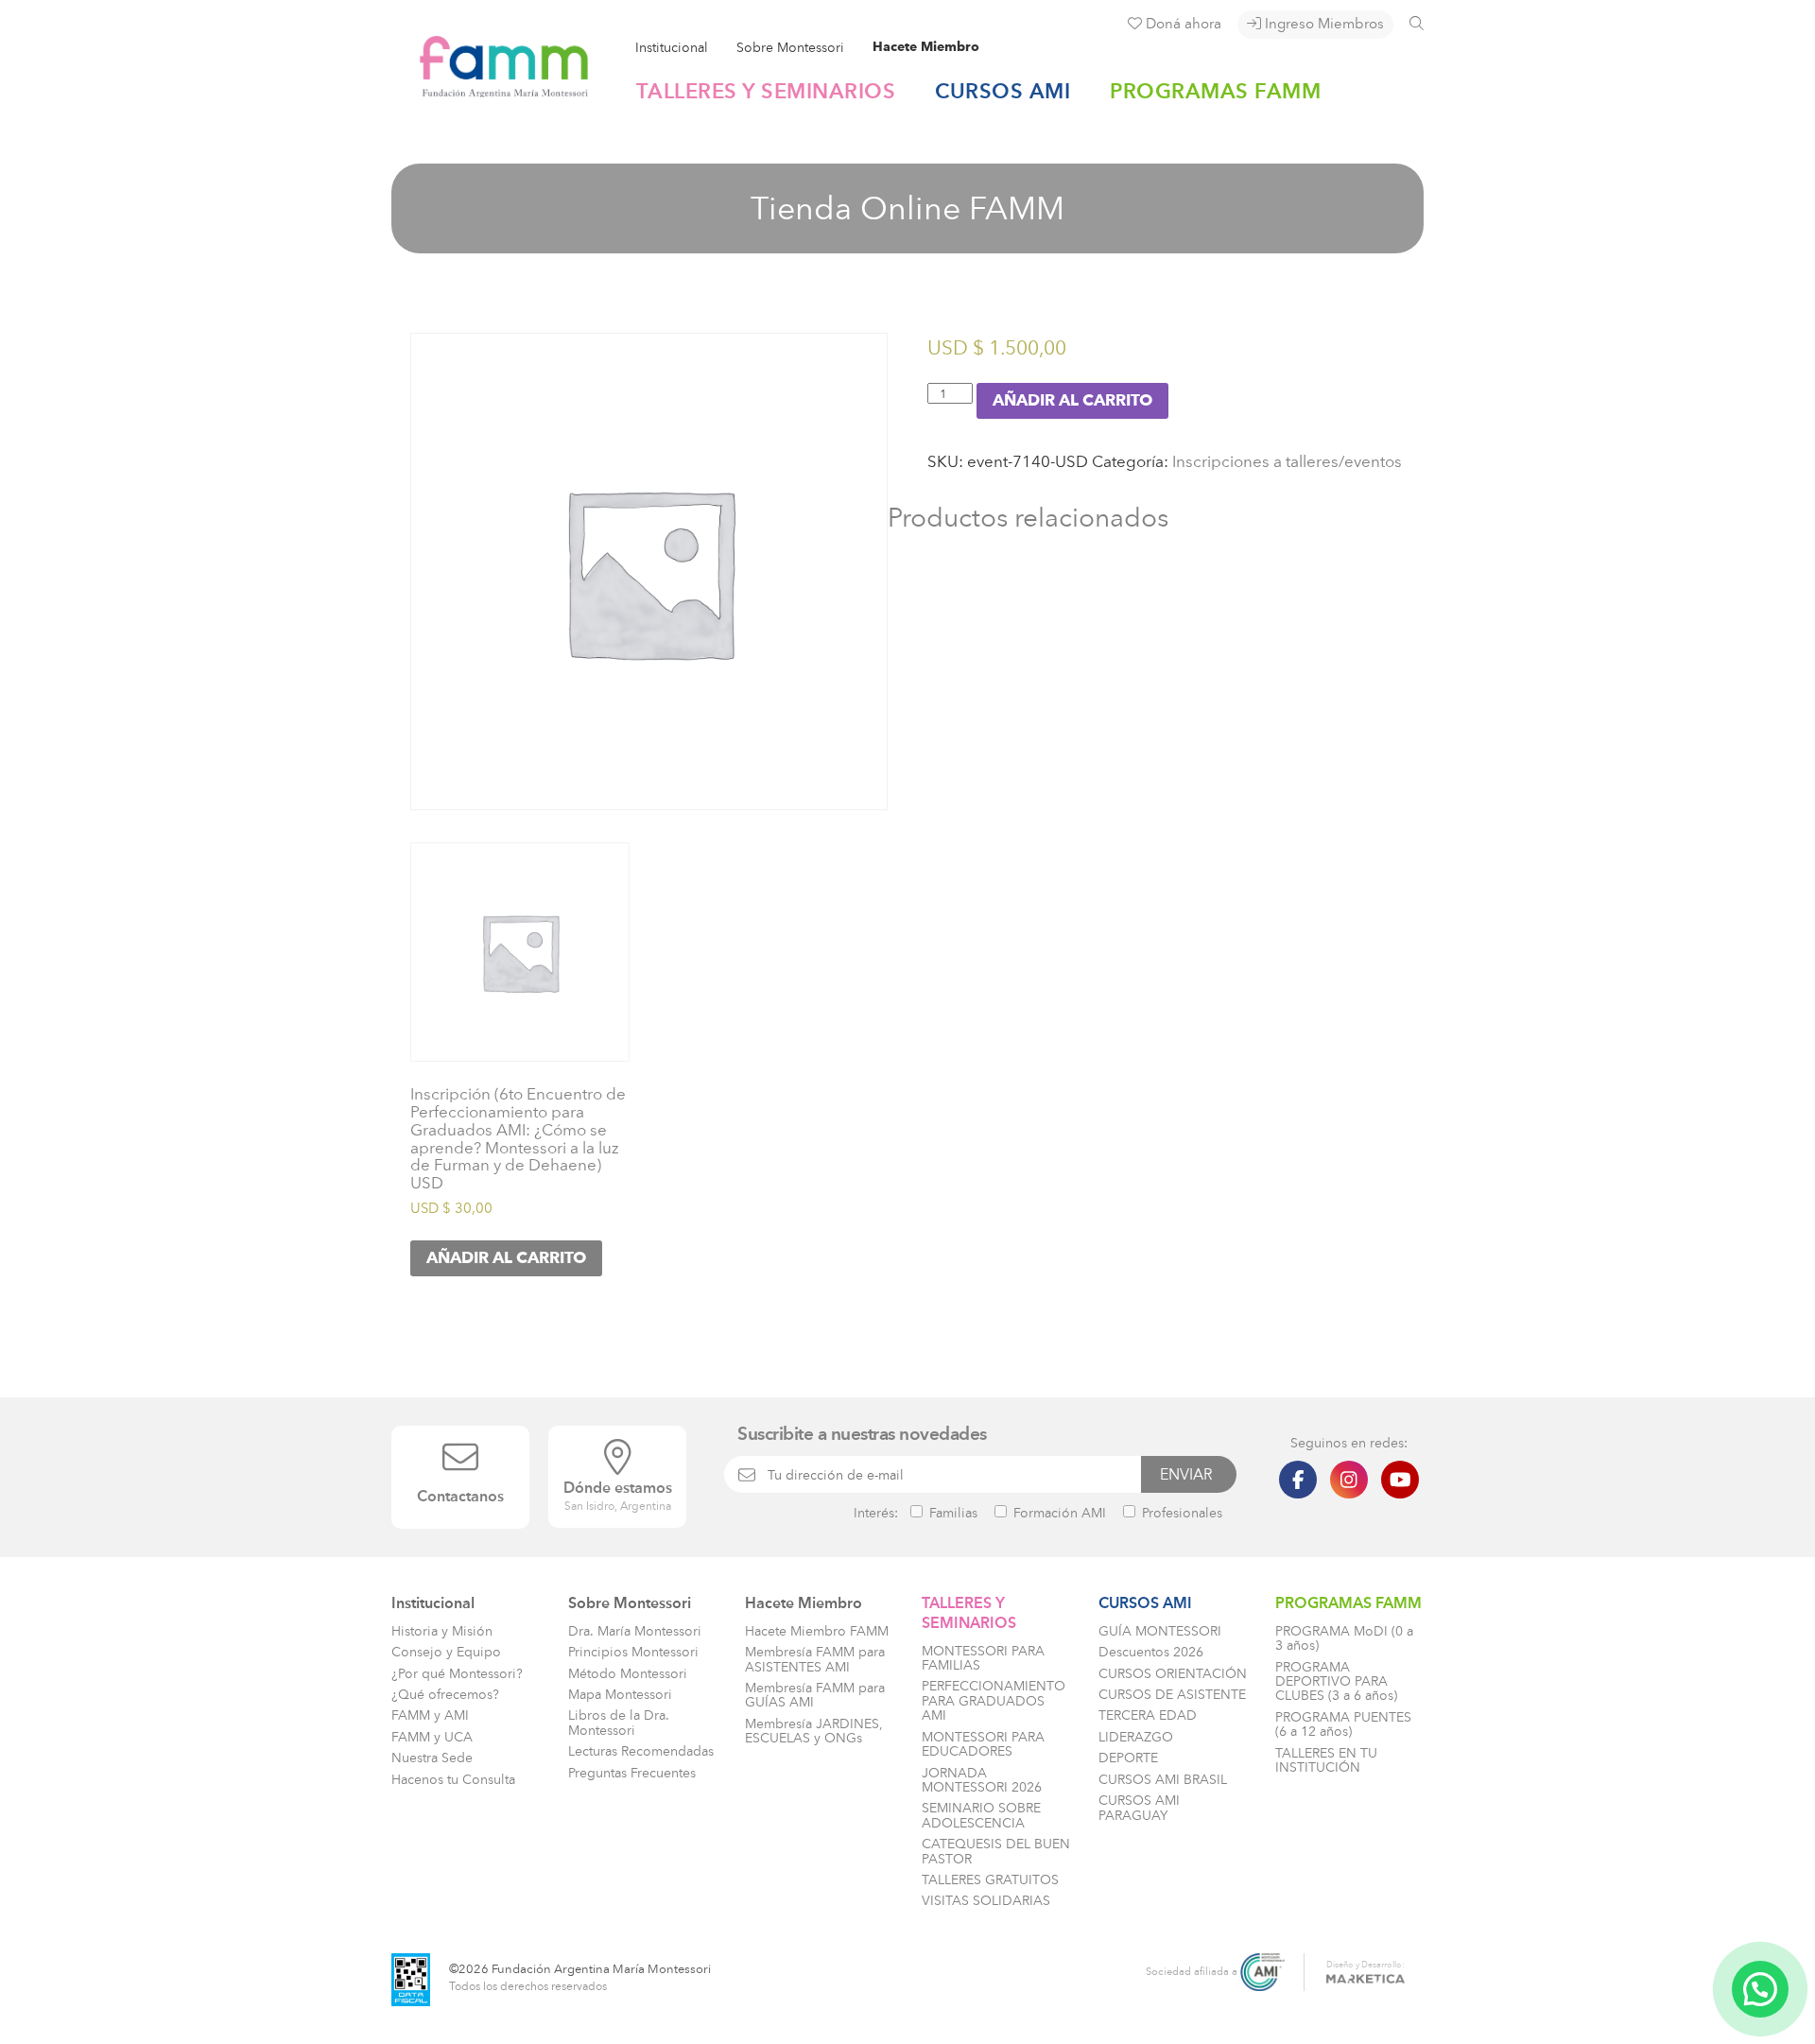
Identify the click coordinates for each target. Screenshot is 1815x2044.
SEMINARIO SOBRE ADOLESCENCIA (981, 1815)
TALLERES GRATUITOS (990, 1880)
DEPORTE (1128, 1758)
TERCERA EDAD (1148, 1715)
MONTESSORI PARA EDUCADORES (983, 1744)
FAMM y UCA (432, 1737)
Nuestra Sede (432, 1758)
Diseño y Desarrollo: (1366, 1964)
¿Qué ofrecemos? (445, 1695)
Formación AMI (1058, 1513)
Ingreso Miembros (1322, 24)
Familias (951, 1513)
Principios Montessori (633, 1652)
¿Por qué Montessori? (457, 1674)
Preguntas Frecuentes (632, 1773)
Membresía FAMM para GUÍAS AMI (815, 1695)
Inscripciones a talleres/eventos (1287, 461)
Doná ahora (1182, 24)
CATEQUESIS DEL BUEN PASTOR (996, 1851)
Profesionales (1180, 1513)
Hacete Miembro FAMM (817, 1631)
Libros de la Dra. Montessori (619, 1723)
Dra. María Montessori (635, 1631)
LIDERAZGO (1136, 1737)
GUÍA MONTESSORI (1160, 1631)
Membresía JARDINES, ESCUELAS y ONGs (814, 1731)
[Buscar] (1417, 23)
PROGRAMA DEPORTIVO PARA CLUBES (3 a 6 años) (1336, 1682)
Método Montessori (628, 1674)
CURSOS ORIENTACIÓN (1173, 1674)
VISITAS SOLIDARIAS (986, 1901)
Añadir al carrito (1072, 401)
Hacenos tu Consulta (453, 1780)
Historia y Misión (442, 1631)
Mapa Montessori (620, 1695)
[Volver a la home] (490, 89)
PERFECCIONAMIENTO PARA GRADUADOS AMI (994, 1701)
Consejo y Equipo (446, 1652)
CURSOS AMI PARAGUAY (1139, 1808)
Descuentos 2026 (1151, 1652)
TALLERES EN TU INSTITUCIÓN (1326, 1760)
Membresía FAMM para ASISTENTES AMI (815, 1659)
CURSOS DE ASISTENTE (1172, 1695)
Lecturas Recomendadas (641, 1751)
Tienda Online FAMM (907, 208)
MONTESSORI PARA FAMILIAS (983, 1658)
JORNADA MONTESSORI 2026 (982, 1780)
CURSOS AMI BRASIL (1163, 1780)
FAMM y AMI (430, 1715)
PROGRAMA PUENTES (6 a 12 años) (1343, 1724)
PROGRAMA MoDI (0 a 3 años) (1344, 1638)
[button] (1760, 1989)
